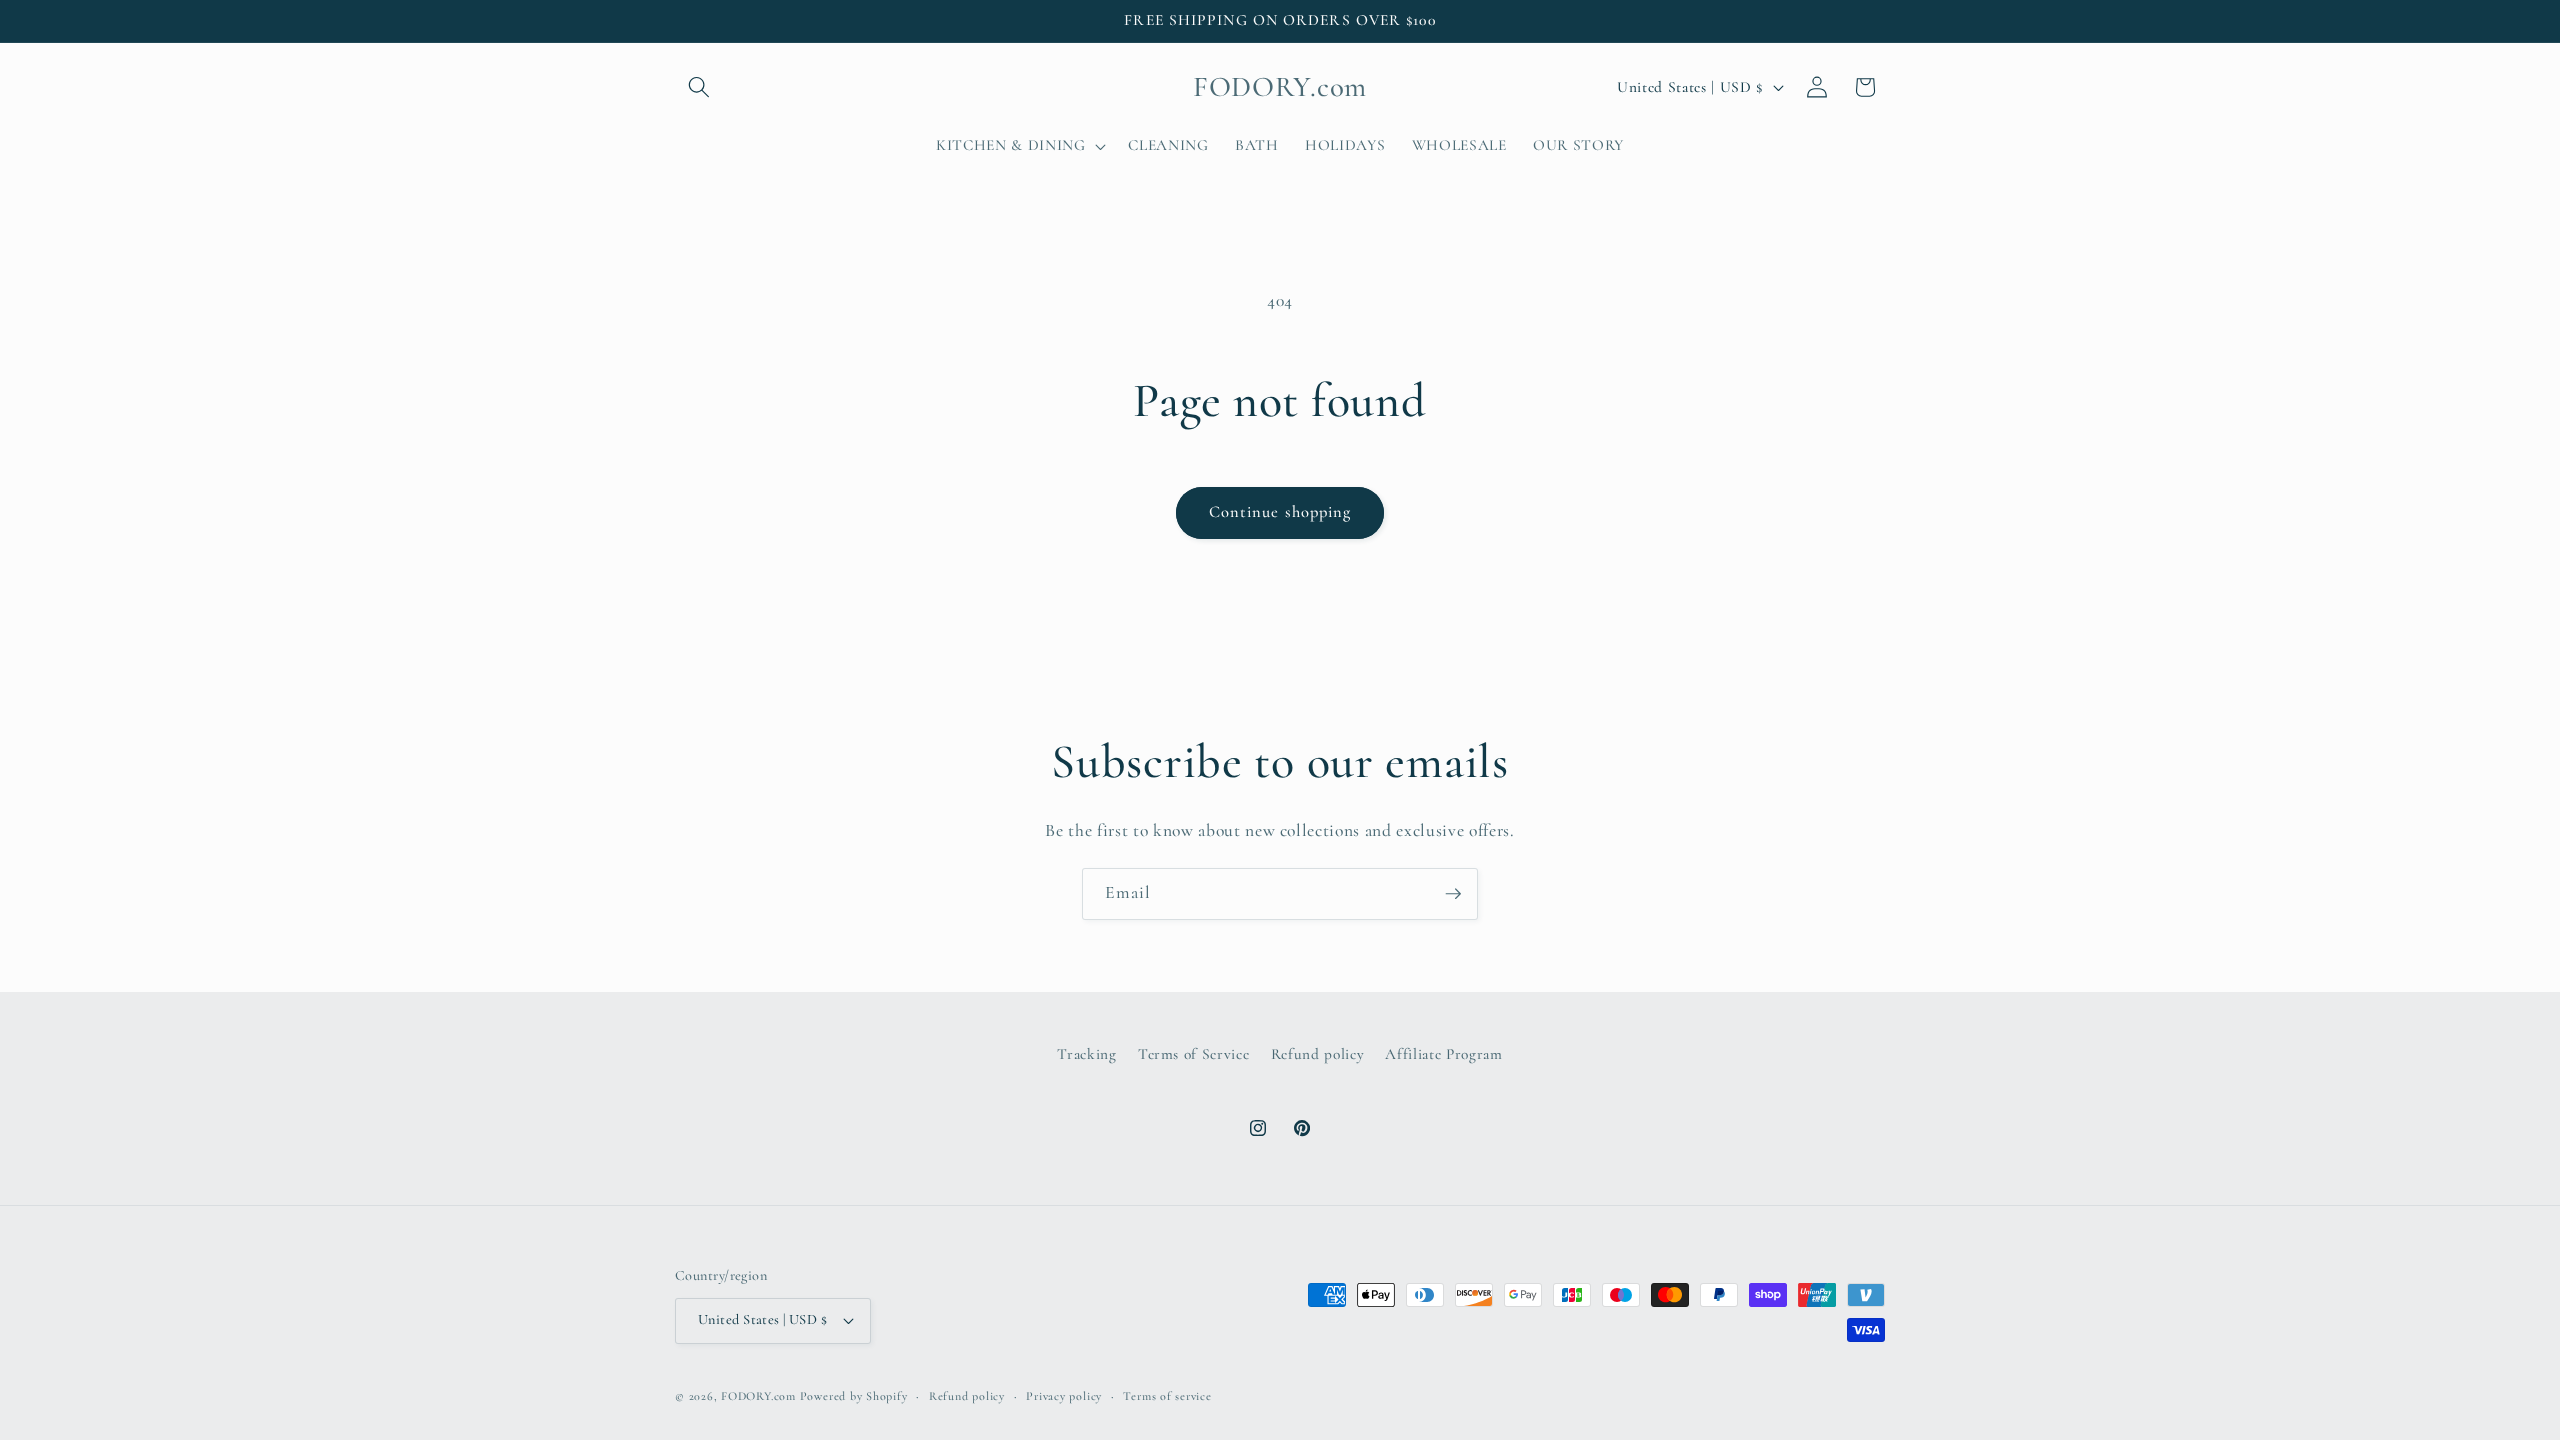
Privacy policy (1064, 1396)
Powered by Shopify (854, 1396)
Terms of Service (1194, 1054)
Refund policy (1318, 1054)
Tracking (1086, 1054)
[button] (699, 87)
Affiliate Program (1443, 1054)
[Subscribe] (1453, 894)
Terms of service (1167, 1396)
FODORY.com (758, 1396)
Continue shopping (1280, 512)
